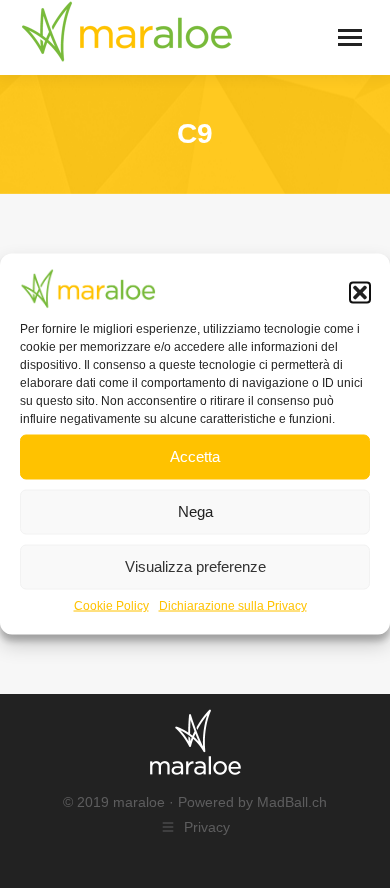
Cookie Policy (111, 605)
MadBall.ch (292, 802)
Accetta (195, 456)
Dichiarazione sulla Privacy (233, 605)
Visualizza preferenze (195, 566)
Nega (195, 511)
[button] (360, 293)
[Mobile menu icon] (350, 37)
